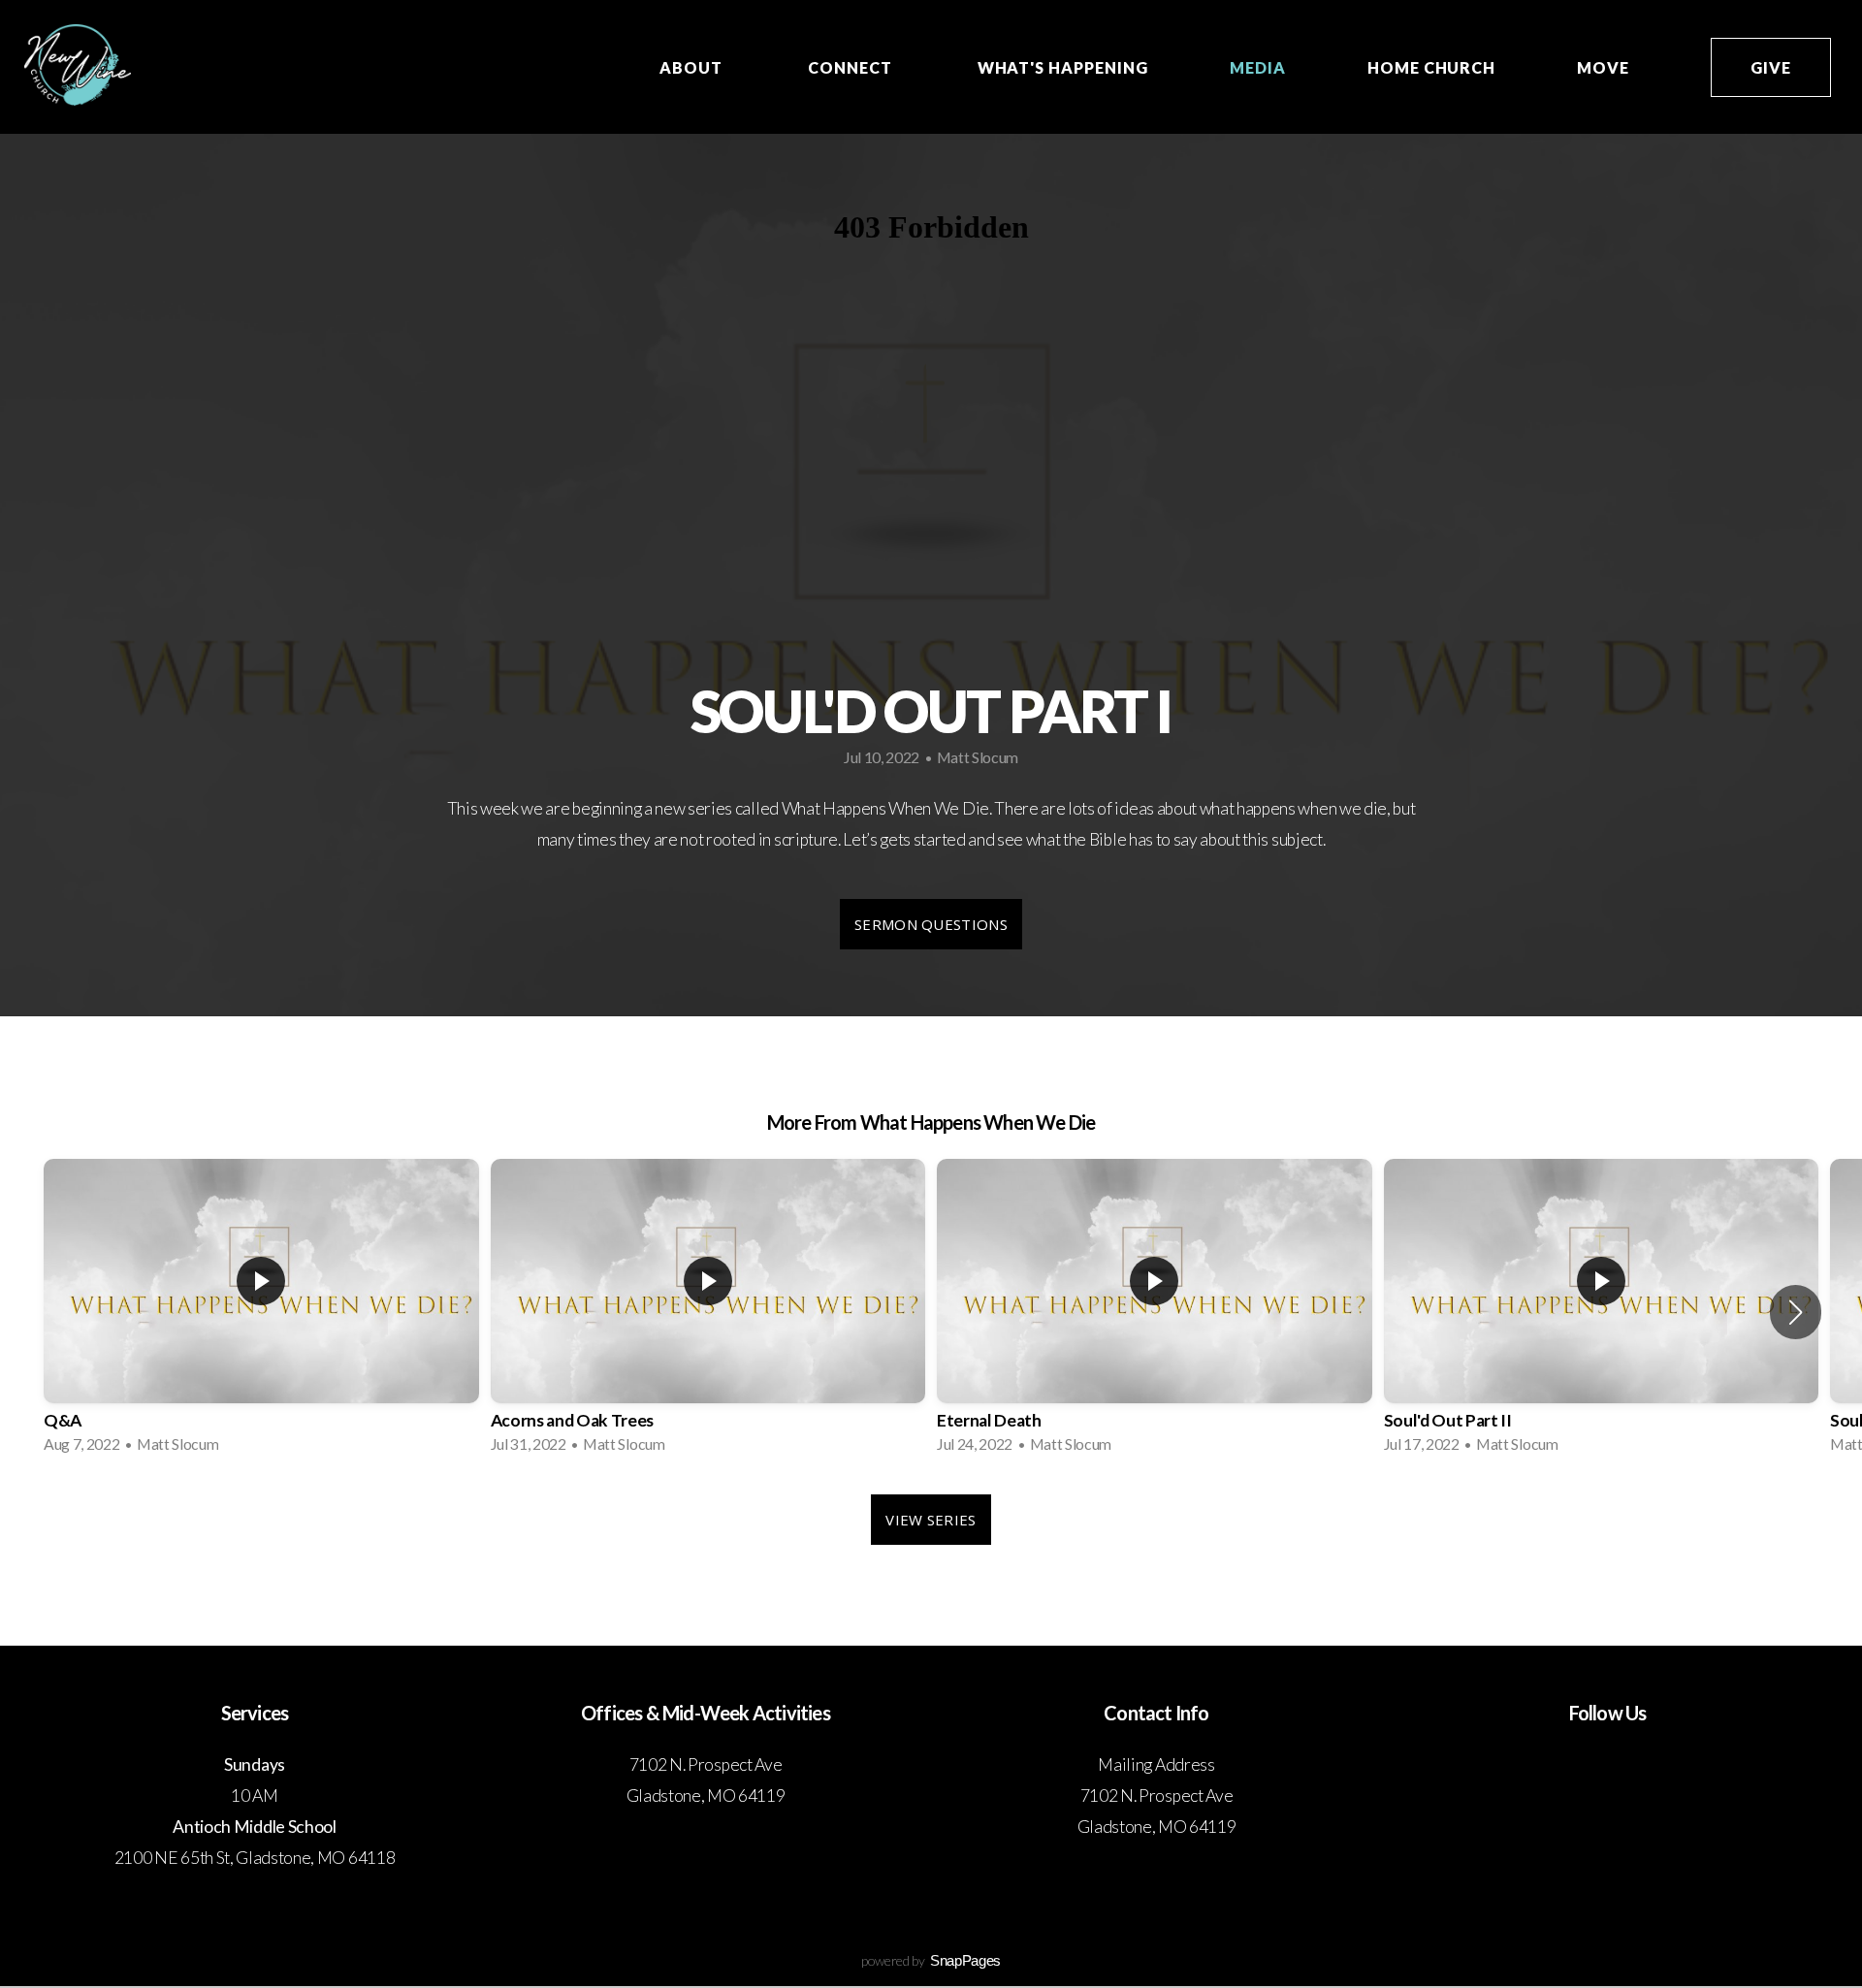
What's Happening (1063, 67)
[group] (261, 1312)
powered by (931, 1960)
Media (1258, 67)
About (693, 67)
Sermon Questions (931, 924)
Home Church (1432, 67)
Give (1771, 67)
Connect (852, 67)
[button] (1796, 1312)
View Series (931, 1520)
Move (1603, 67)
